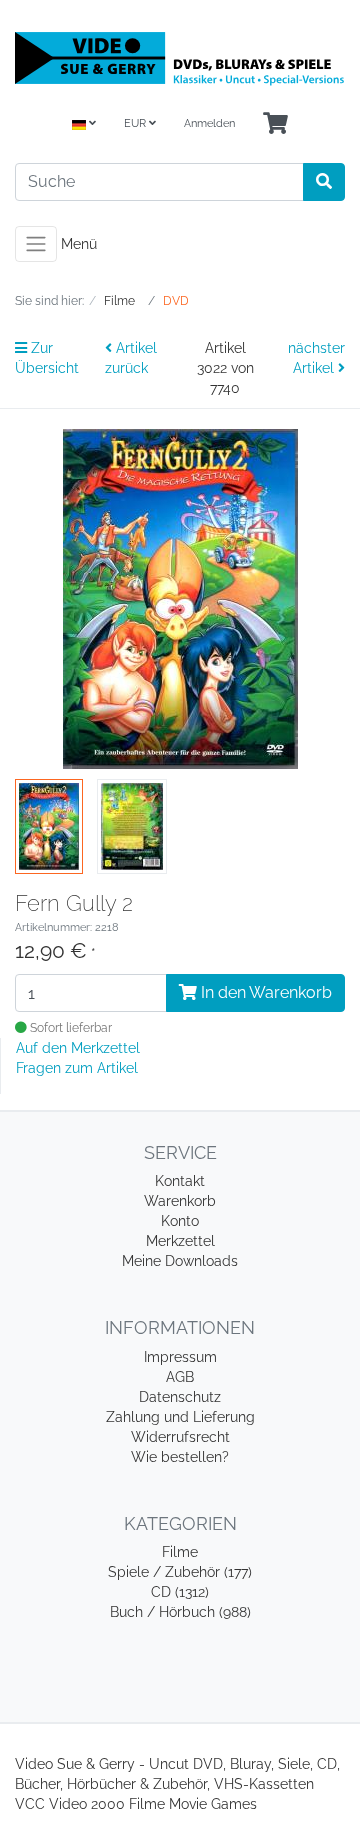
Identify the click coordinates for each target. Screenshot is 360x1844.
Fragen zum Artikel (77, 1068)
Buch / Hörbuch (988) (180, 1612)
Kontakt (180, 1181)
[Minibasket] (275, 124)
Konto (180, 1221)
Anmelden (209, 123)
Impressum (180, 1357)
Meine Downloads (180, 1261)
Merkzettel (180, 1241)
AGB (180, 1377)
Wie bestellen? (180, 1457)
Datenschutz (180, 1397)
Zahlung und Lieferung (180, 1417)
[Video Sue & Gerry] (180, 58)
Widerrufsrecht (180, 1437)
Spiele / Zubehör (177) (180, 1572)
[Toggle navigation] (36, 244)
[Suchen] (324, 182)
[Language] (84, 124)
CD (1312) (180, 1592)
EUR (136, 123)
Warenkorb (180, 1201)
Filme (180, 1552)
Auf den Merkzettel (78, 1048)
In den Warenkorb (264, 992)
